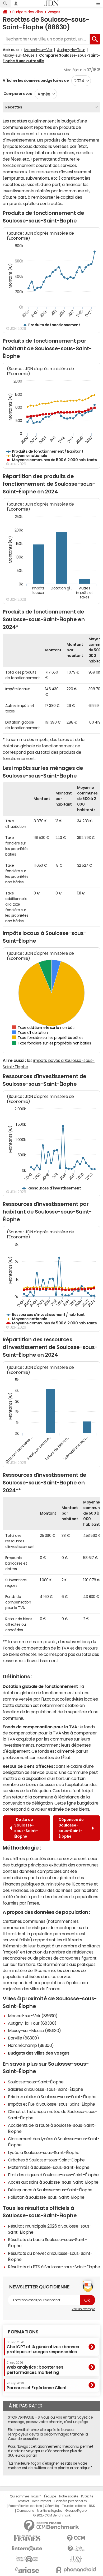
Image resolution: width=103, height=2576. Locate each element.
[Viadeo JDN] (76, 2559)
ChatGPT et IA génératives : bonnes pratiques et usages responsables (43, 2347)
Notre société (69, 2496)
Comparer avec (17, 94)
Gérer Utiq (52, 2506)
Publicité (87, 2496)
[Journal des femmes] (27, 2538)
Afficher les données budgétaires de (36, 80)
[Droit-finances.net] (76, 2549)
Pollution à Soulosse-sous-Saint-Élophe (46, 2197)
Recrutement (42, 2501)
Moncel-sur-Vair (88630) (33, 2016)
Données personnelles (71, 2501)
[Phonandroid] (76, 2570)
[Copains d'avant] (27, 2559)
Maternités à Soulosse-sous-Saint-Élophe (49, 2167)
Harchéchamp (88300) (31, 2045)
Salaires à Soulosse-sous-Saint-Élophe (45, 2089)
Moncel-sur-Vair (38, 50)
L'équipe (50, 2496)
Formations (23, 2332)
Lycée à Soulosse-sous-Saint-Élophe (44, 2152)
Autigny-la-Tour (71, 50)
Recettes (14, 107)
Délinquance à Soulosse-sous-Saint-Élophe (50, 2190)
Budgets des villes (27, 12)
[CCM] (76, 2538)
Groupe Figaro (76, 2511)
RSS (92, 2506)
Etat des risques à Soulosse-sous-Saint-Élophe (53, 2175)
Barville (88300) (23, 2038)
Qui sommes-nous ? (25, 2496)
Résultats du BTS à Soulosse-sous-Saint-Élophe (54, 2267)
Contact (23, 2501)
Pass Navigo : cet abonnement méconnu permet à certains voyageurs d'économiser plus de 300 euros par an (51, 2451)
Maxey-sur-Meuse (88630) (34, 2030)
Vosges (54, 12)
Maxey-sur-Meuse (19, 55)
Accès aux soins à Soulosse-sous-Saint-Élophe (53, 2182)
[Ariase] (27, 2570)
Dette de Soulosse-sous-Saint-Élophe (26, 1828)
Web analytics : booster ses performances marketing (35, 2368)
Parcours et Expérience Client (37, 2386)
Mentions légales (50, 2511)
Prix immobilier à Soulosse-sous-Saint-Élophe (52, 2097)
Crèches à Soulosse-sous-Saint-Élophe (46, 2160)
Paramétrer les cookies (25, 2506)
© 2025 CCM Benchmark (52, 2515)
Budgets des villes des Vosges (39, 2053)
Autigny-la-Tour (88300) (32, 2023)
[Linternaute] (27, 2549)
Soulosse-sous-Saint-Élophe (36, 2082)
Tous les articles (74, 2506)
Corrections (25, 2511)
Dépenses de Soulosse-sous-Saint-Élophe (71, 1828)
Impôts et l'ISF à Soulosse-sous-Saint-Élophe (51, 2104)
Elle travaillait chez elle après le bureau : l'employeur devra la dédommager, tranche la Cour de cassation (48, 2434)
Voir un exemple (83, 2309)
